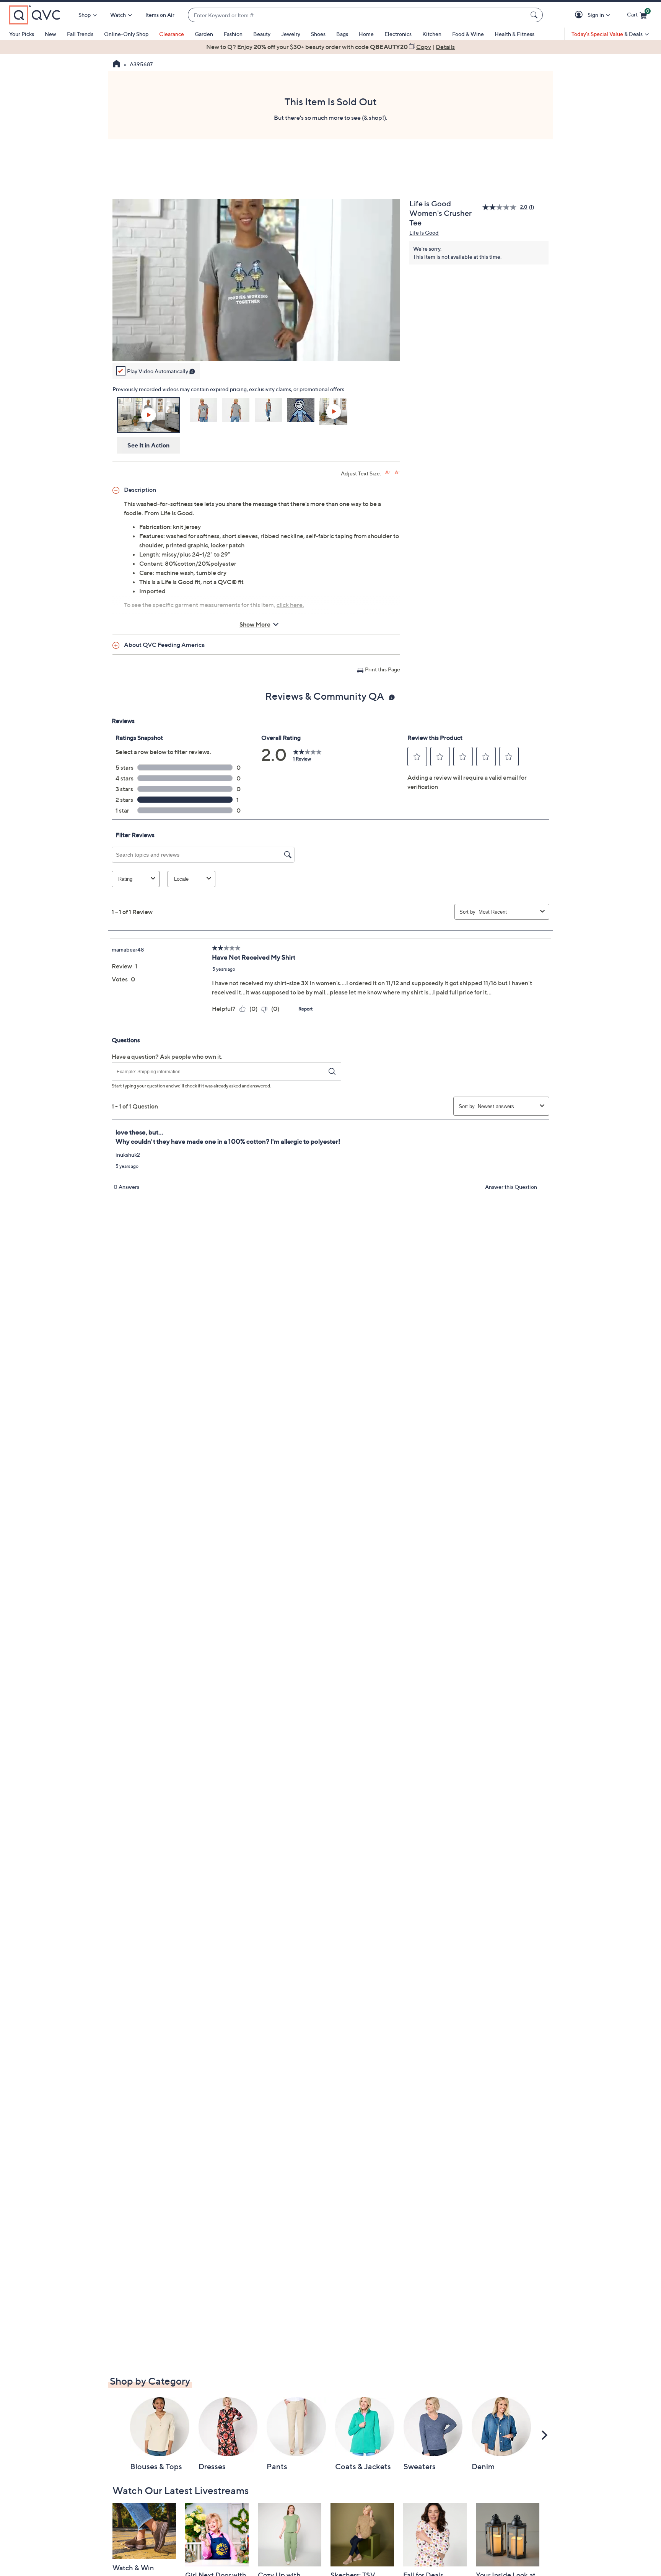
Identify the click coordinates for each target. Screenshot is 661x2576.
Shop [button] (85, 15)
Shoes (318, 34)
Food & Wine (468, 34)
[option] (330, 47)
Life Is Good (424, 233)
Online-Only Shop (126, 34)
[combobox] (358, 15)
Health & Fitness (514, 34)
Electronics (398, 34)
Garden (204, 34)
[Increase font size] (388, 473)
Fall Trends (80, 34)
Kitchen (432, 34)
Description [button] (140, 490)
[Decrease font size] (397, 473)
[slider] (256, 345)
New (50, 34)
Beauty (262, 34)
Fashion (233, 34)
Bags (342, 34)
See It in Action (149, 445)
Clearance (172, 34)
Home (366, 34)
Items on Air (160, 15)
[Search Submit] (535, 15)
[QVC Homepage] (116, 65)
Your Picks (22, 34)
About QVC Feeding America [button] (164, 645)
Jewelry (291, 34)
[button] (580, 15)
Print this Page (383, 669)
